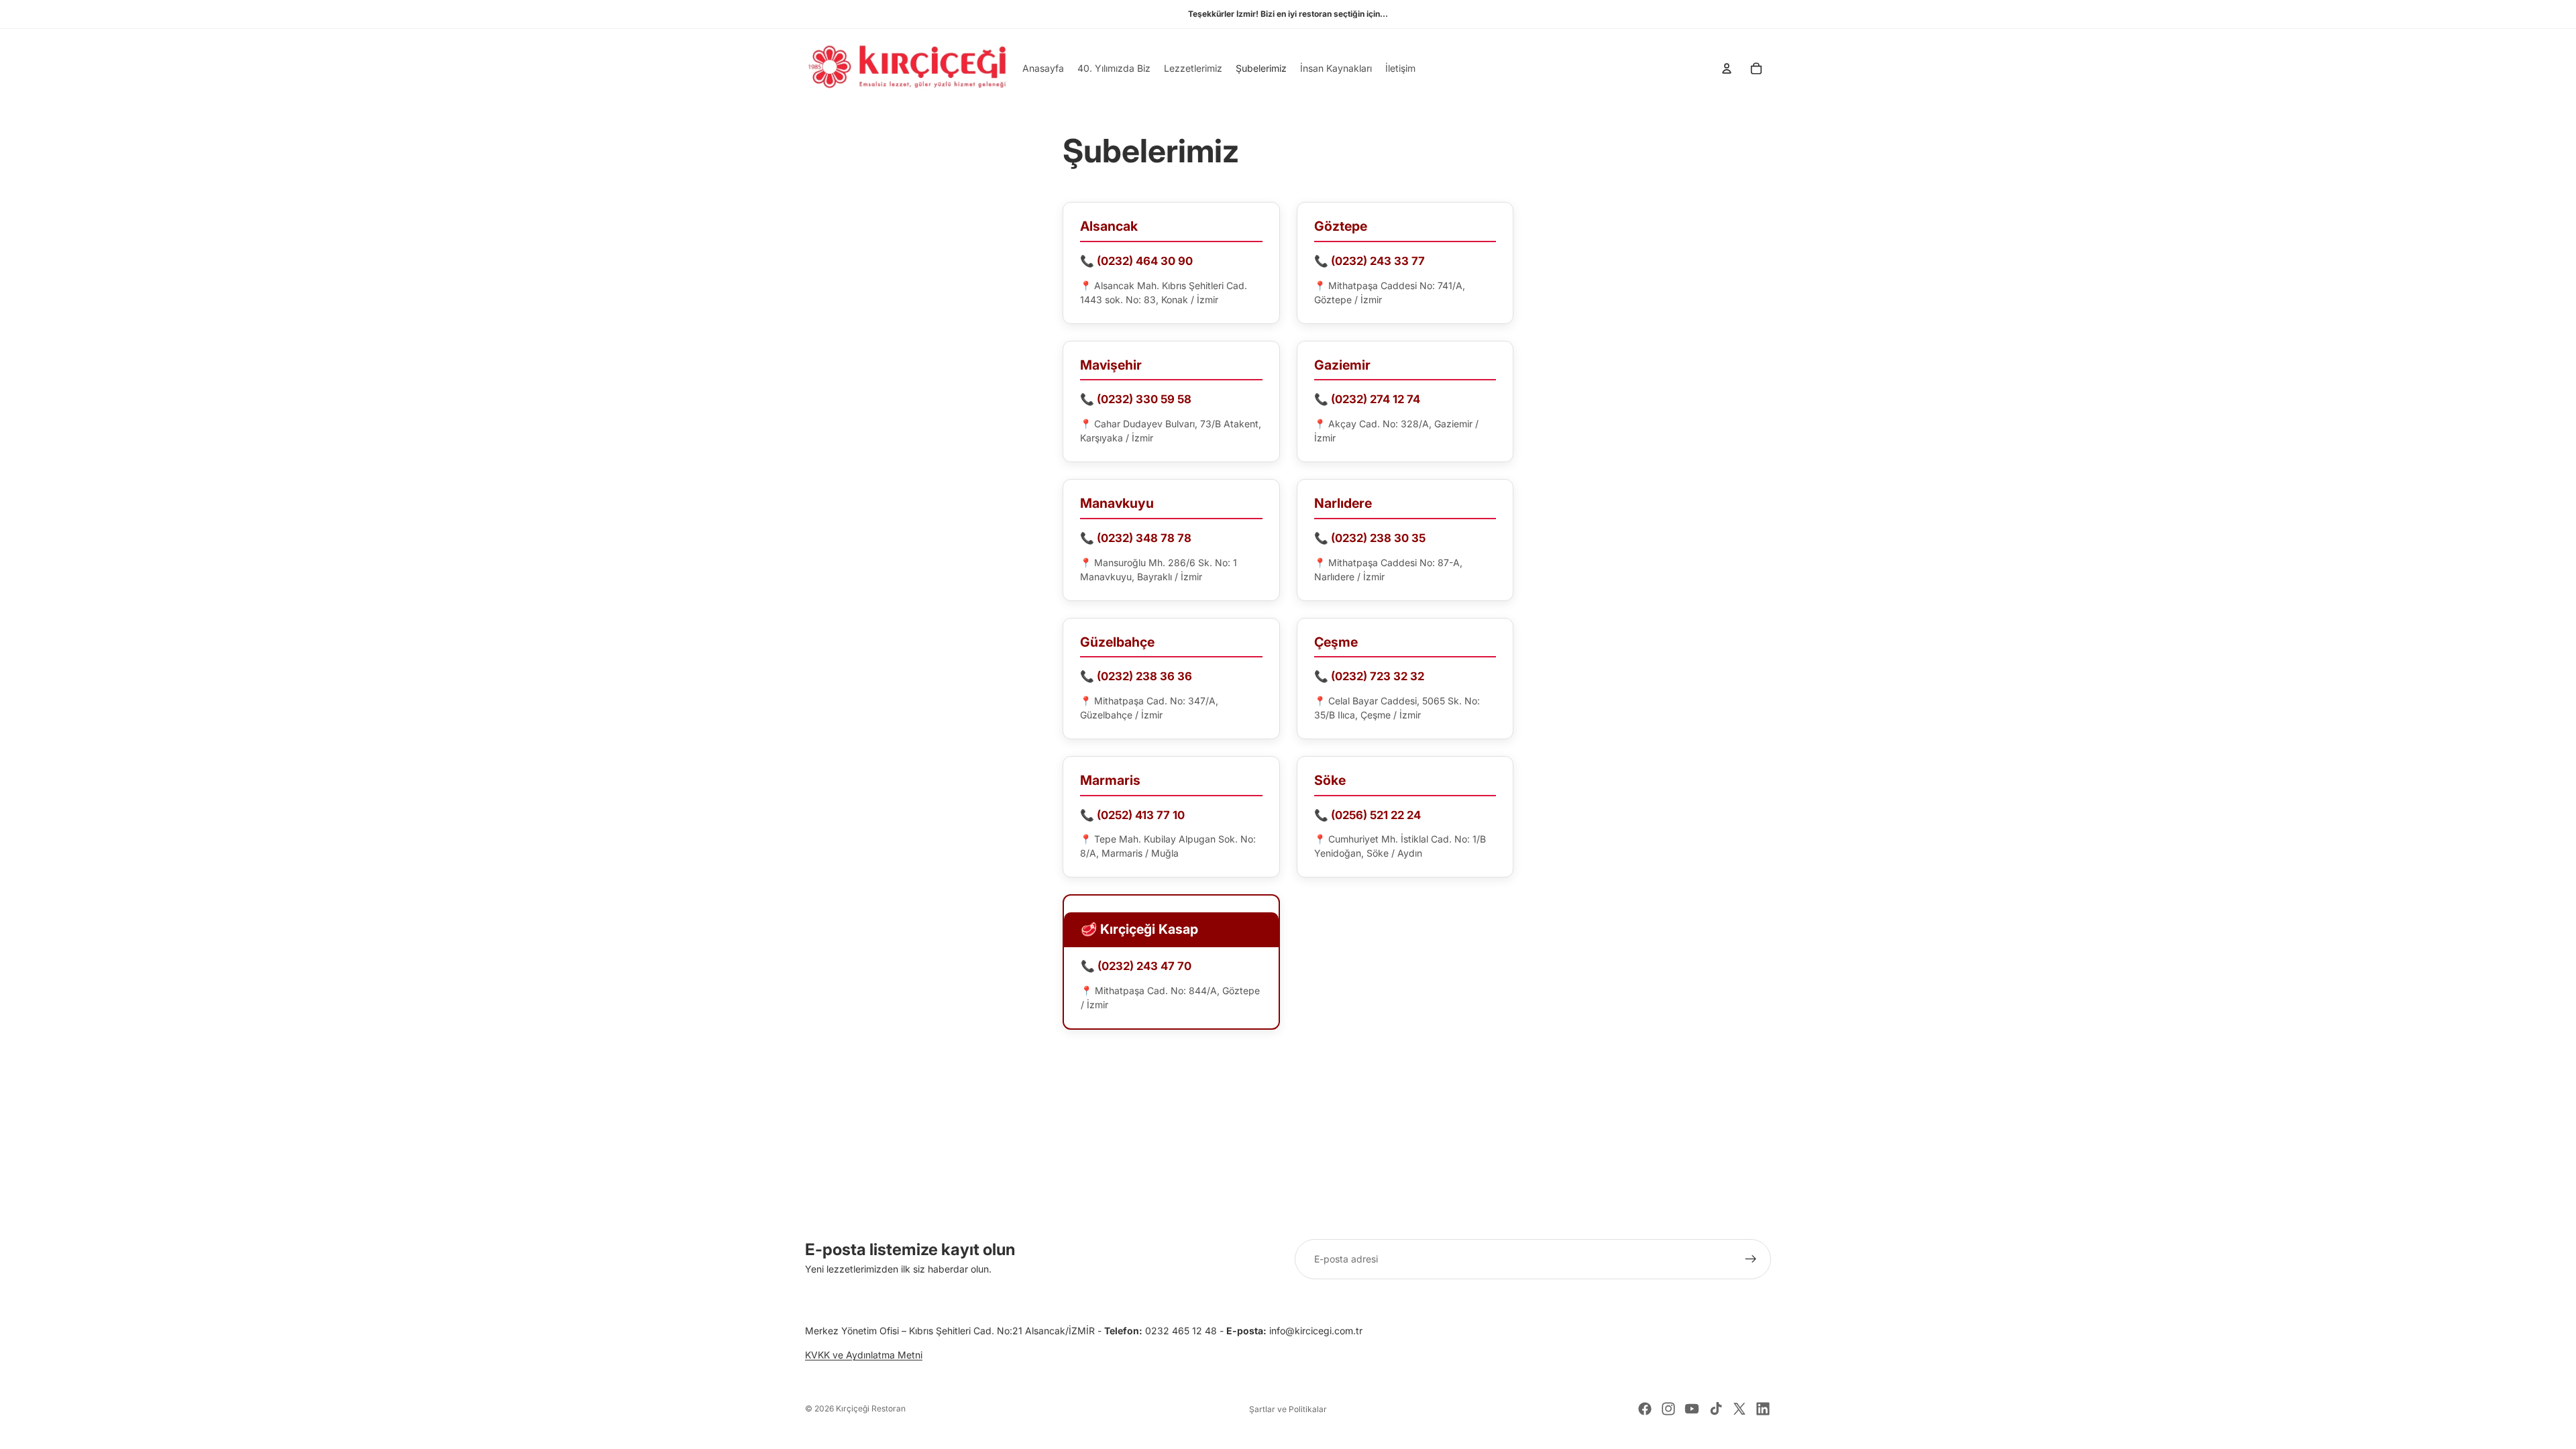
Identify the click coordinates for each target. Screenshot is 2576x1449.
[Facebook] (1645, 1409)
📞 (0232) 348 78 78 (1136, 538)
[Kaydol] (1751, 1259)
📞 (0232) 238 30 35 (1370, 538)
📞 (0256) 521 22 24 (1367, 815)
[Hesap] (1727, 68)
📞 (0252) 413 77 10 (1132, 815)
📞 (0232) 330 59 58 (1136, 399)
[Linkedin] (1763, 1409)
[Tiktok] (1716, 1409)
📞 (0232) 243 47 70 (1136, 966)
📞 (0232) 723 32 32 (1369, 676)
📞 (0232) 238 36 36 (1136, 676)
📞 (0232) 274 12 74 (1367, 399)
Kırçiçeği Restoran (871, 1408)
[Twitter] (1739, 1409)
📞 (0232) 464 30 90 (1136, 261)
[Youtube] (1692, 1409)
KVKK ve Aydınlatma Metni (864, 1355)
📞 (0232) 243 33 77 (1370, 261)
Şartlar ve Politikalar (1288, 1409)
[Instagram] (1668, 1409)
